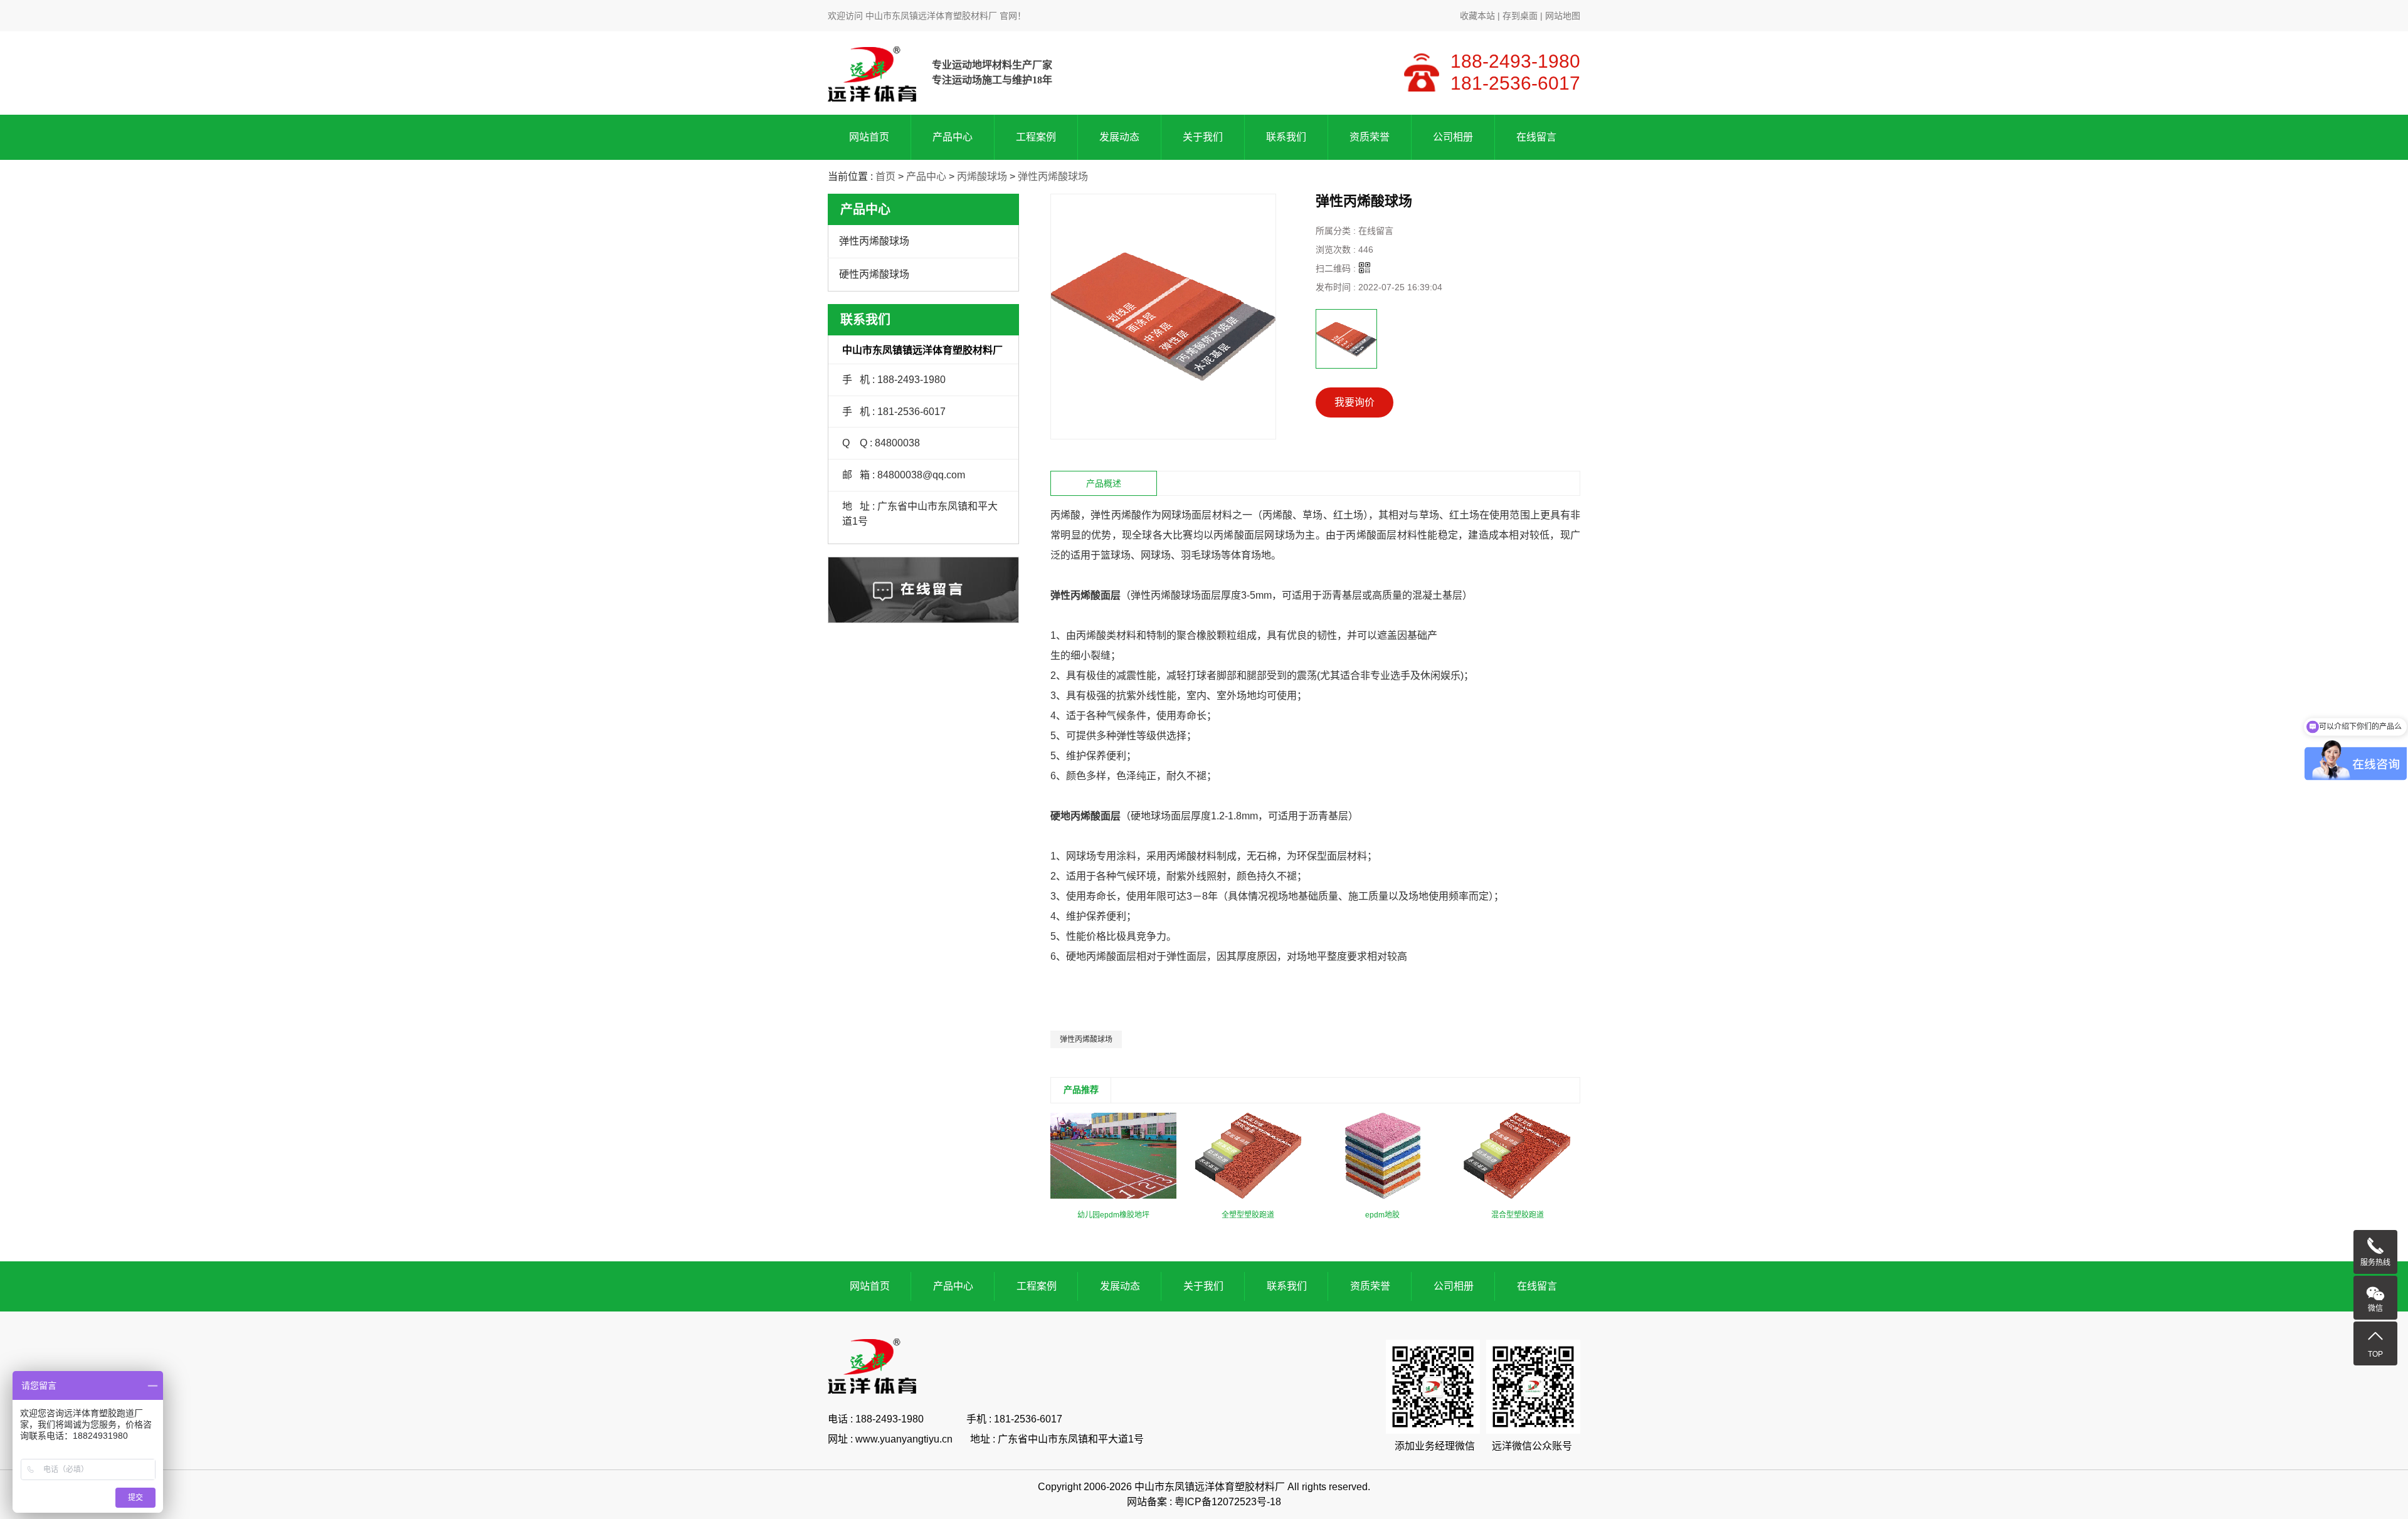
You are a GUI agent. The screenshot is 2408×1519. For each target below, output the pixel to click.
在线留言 (1536, 137)
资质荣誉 (1370, 137)
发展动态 (1119, 137)
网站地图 (1563, 16)
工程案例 (1036, 137)
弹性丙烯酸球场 (1053, 176)
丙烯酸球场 (982, 176)
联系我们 (1286, 137)
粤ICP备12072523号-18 (1228, 1502)
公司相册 (1453, 137)
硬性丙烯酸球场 (874, 274)
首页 (885, 176)
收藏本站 (1477, 16)
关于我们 (1203, 137)
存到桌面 (1520, 16)
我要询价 (1354, 402)
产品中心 (953, 137)
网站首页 (869, 137)
